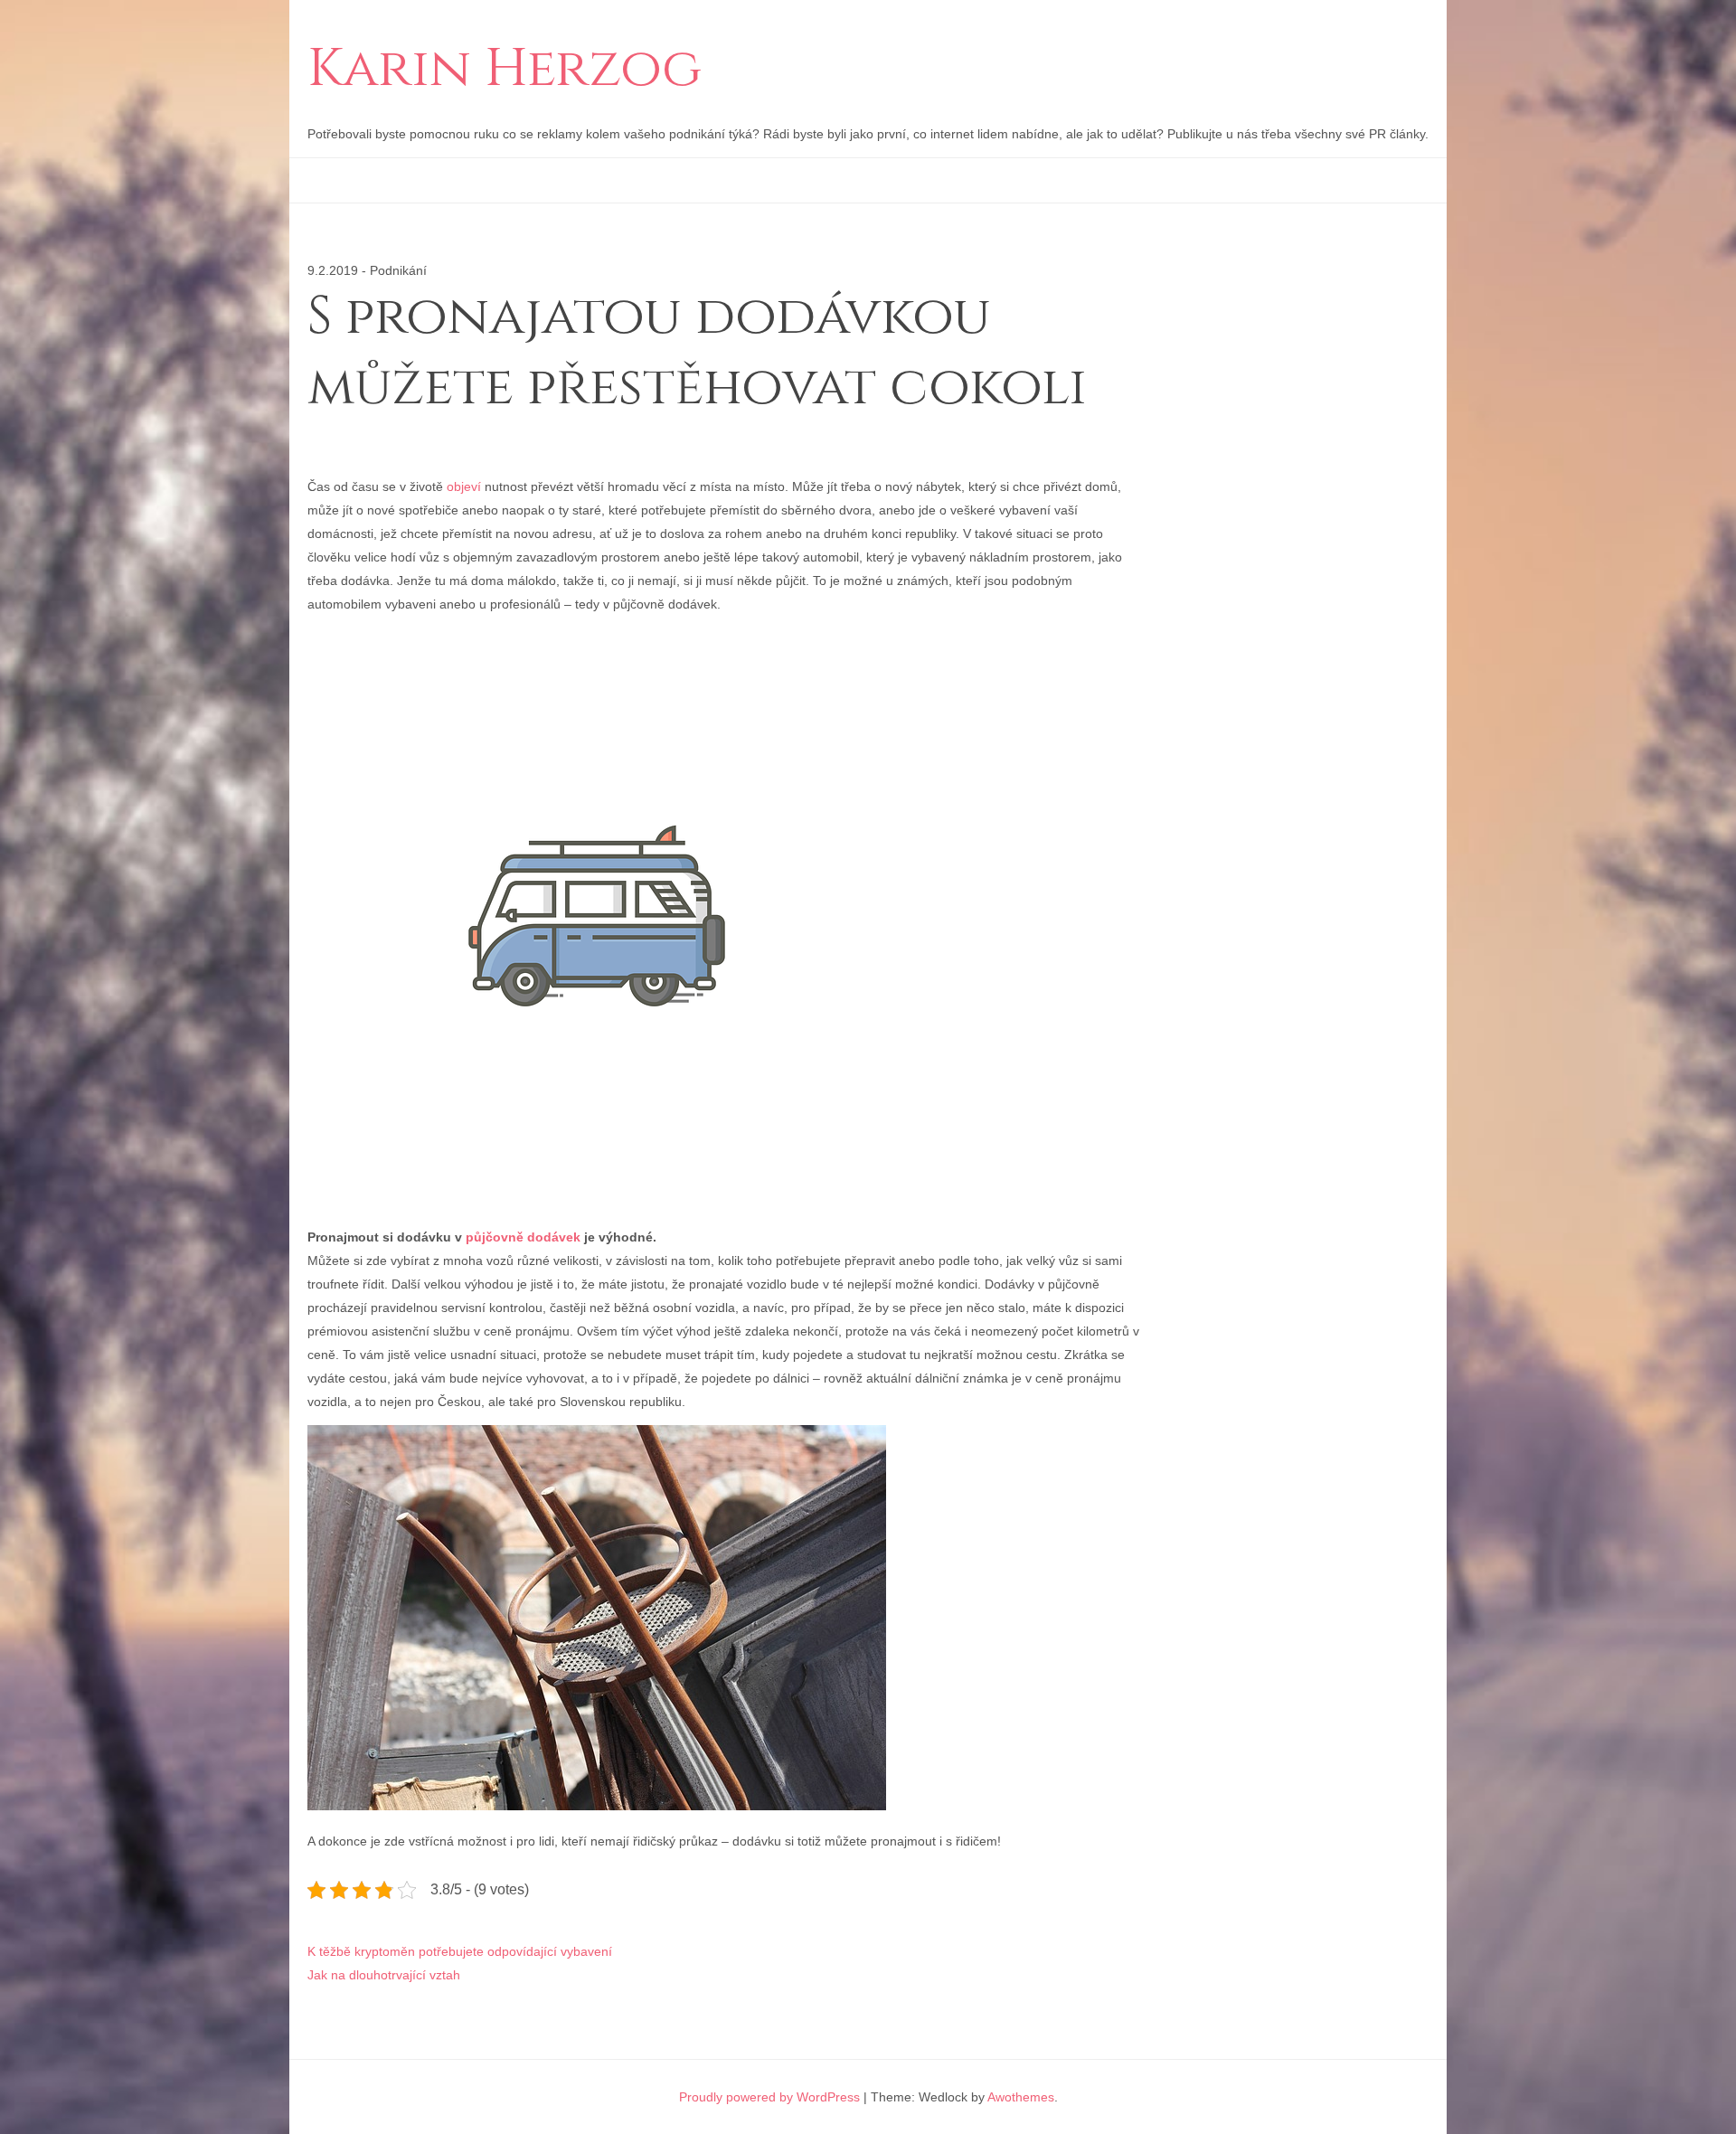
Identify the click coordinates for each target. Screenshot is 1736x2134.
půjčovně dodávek (523, 1237)
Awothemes (1021, 2097)
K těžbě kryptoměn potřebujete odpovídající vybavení (460, 1951)
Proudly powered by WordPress (769, 2097)
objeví (462, 486)
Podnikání (398, 270)
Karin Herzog (505, 70)
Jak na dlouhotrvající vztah (384, 1975)
